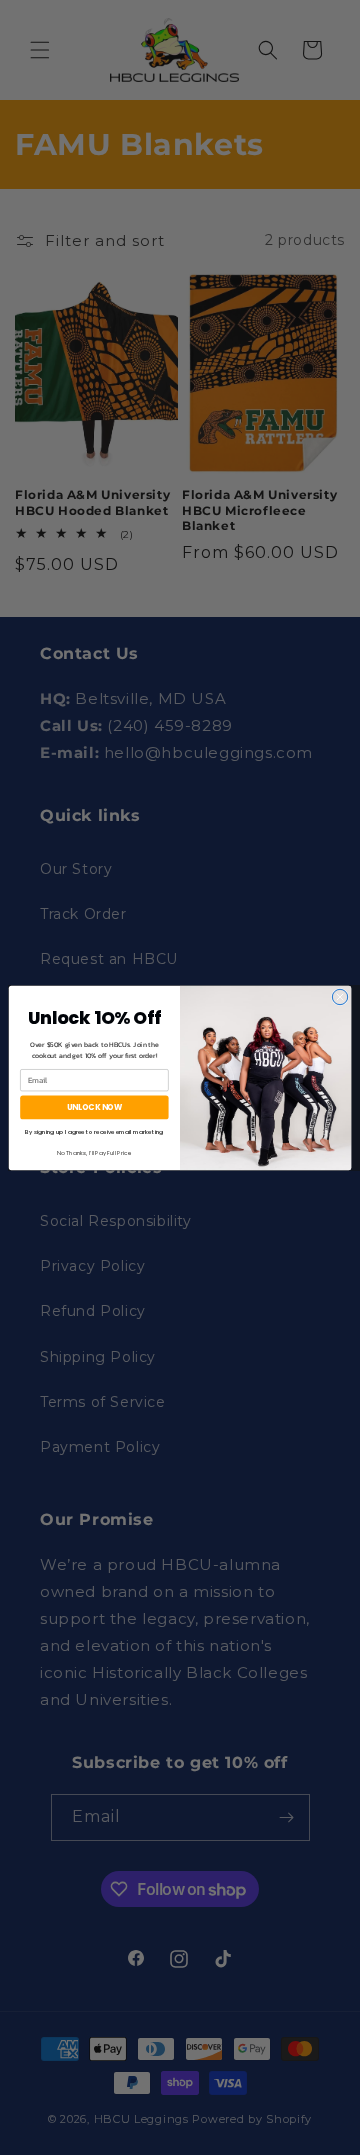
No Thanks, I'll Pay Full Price (94, 1152)
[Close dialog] (339, 996)
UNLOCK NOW (95, 1106)
